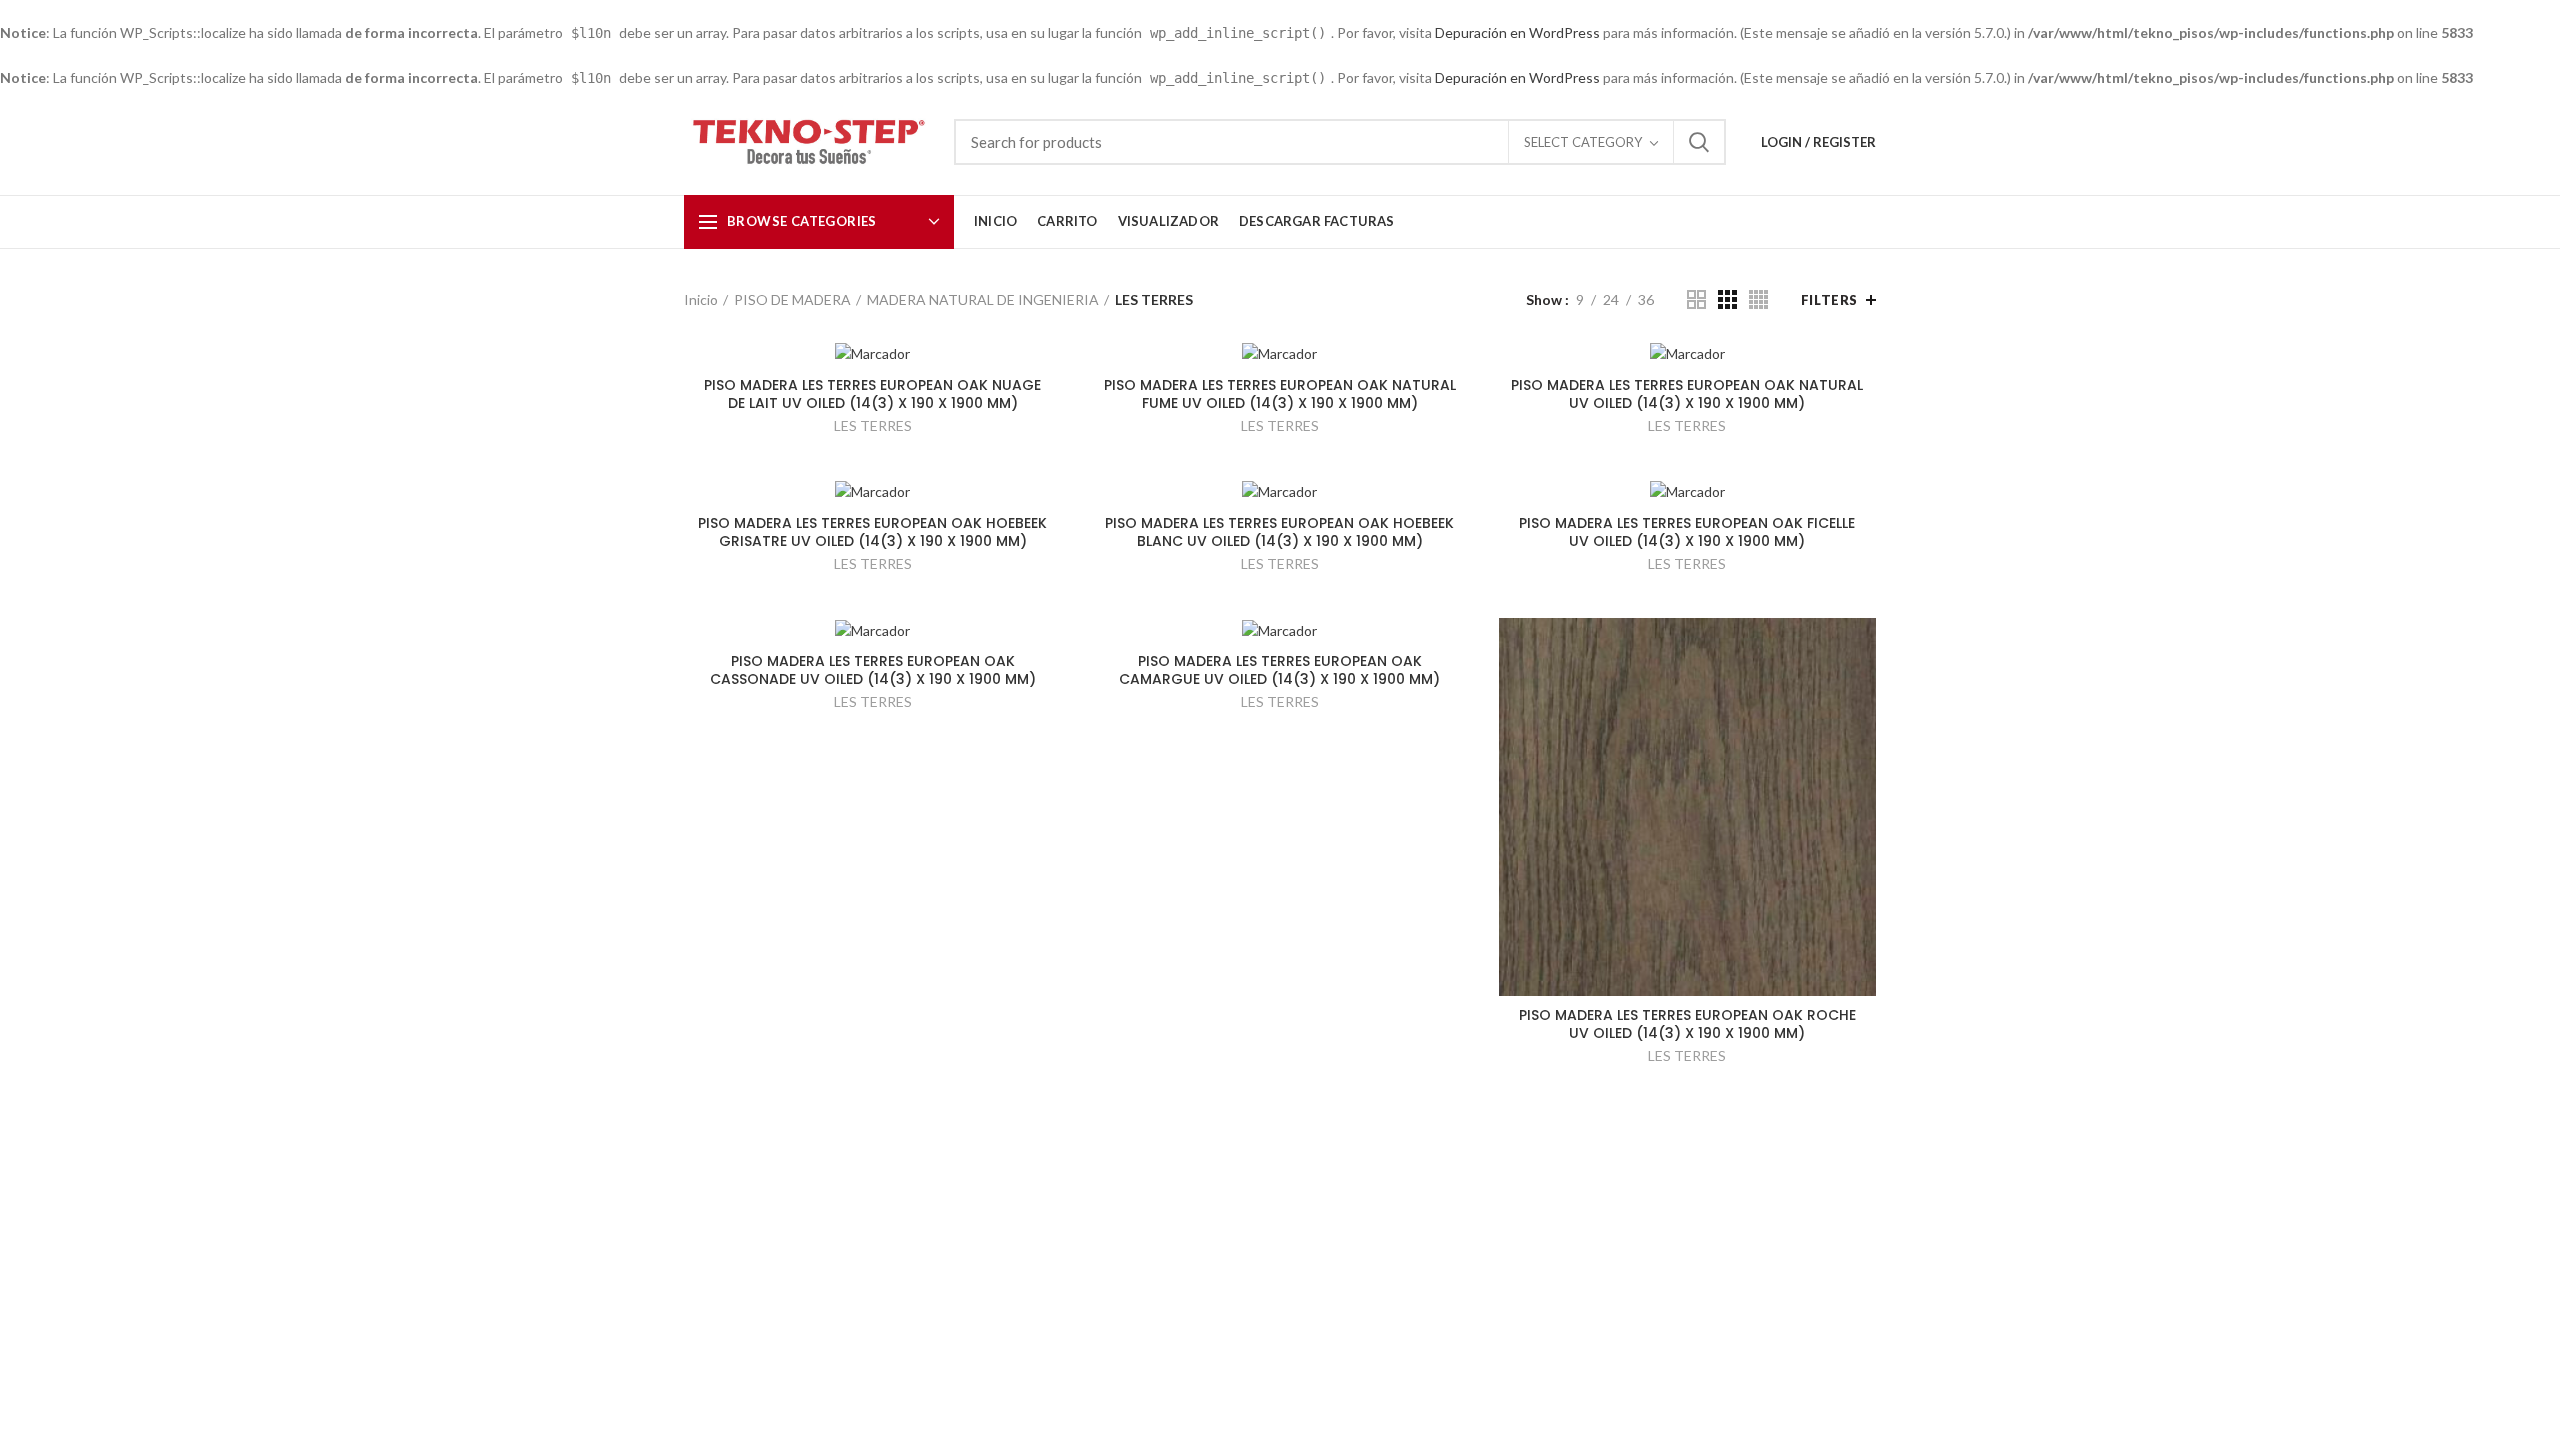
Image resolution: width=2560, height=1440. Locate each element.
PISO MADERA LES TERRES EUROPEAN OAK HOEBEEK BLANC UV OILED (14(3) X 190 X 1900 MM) (1279, 532)
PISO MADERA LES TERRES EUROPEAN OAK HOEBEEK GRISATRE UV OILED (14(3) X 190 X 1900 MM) (872, 532)
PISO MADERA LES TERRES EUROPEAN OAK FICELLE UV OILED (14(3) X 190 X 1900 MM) (1687, 532)
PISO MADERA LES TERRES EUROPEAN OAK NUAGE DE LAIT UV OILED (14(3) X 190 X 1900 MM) (872, 394)
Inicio (701, 299)
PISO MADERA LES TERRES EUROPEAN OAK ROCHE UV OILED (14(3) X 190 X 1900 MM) (1687, 1024)
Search (1699, 142)
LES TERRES (873, 425)
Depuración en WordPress (1517, 32)
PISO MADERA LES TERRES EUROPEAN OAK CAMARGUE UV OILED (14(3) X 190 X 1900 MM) (1279, 670)
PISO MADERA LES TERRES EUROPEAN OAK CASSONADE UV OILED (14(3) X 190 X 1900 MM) (873, 670)
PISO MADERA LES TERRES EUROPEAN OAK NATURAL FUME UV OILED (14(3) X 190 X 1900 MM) (1280, 394)
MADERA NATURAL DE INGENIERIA (983, 299)
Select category (1583, 142)
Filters (1829, 300)
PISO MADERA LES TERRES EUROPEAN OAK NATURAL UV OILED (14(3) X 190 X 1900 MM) (1687, 394)
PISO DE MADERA (792, 299)
